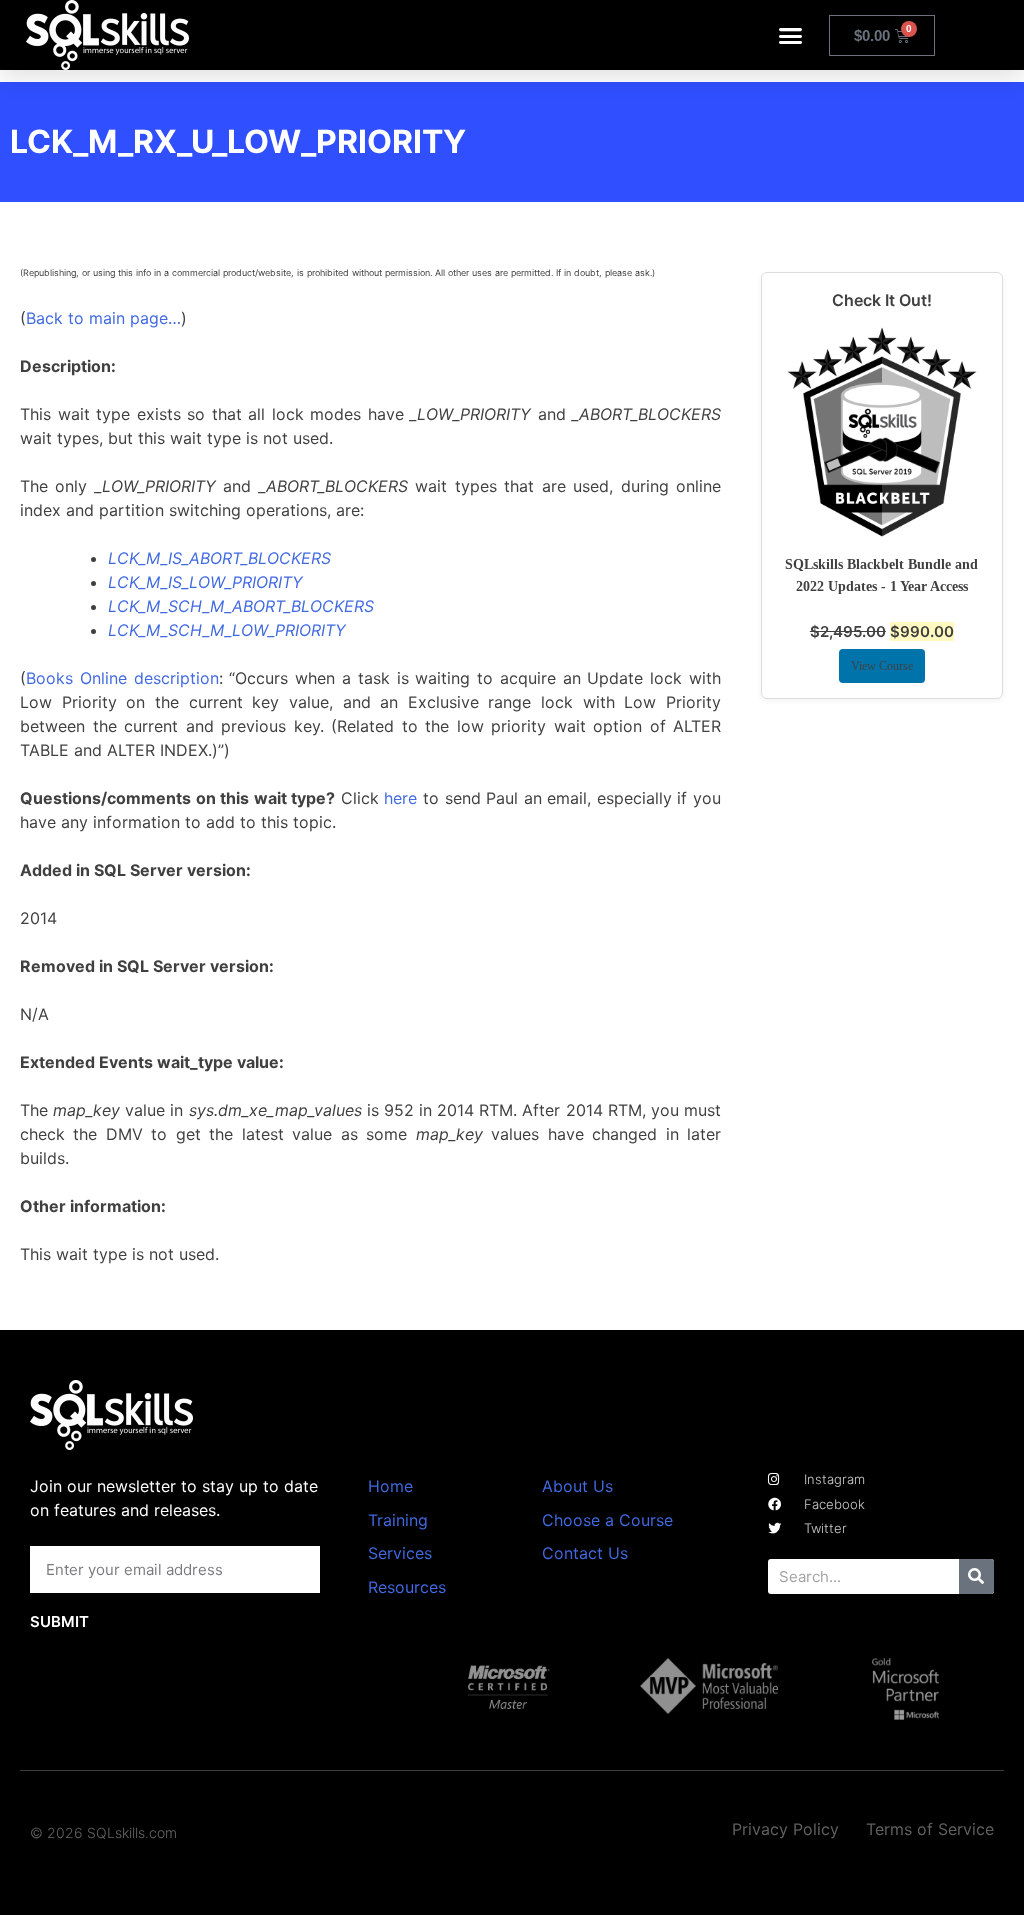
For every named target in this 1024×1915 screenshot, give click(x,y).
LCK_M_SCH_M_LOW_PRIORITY (227, 630)
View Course (882, 666)
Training (398, 1520)
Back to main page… (103, 318)
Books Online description (122, 678)
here (400, 798)
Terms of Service (930, 1829)
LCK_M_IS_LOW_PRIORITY (205, 582)
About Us (577, 1486)
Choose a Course (607, 1520)
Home (390, 1486)
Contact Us (585, 1553)
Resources (407, 1587)
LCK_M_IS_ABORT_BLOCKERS (219, 558)
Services (400, 1553)
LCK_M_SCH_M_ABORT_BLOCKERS (241, 606)
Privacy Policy (785, 1829)
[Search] (976, 1576)
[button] (791, 35)
